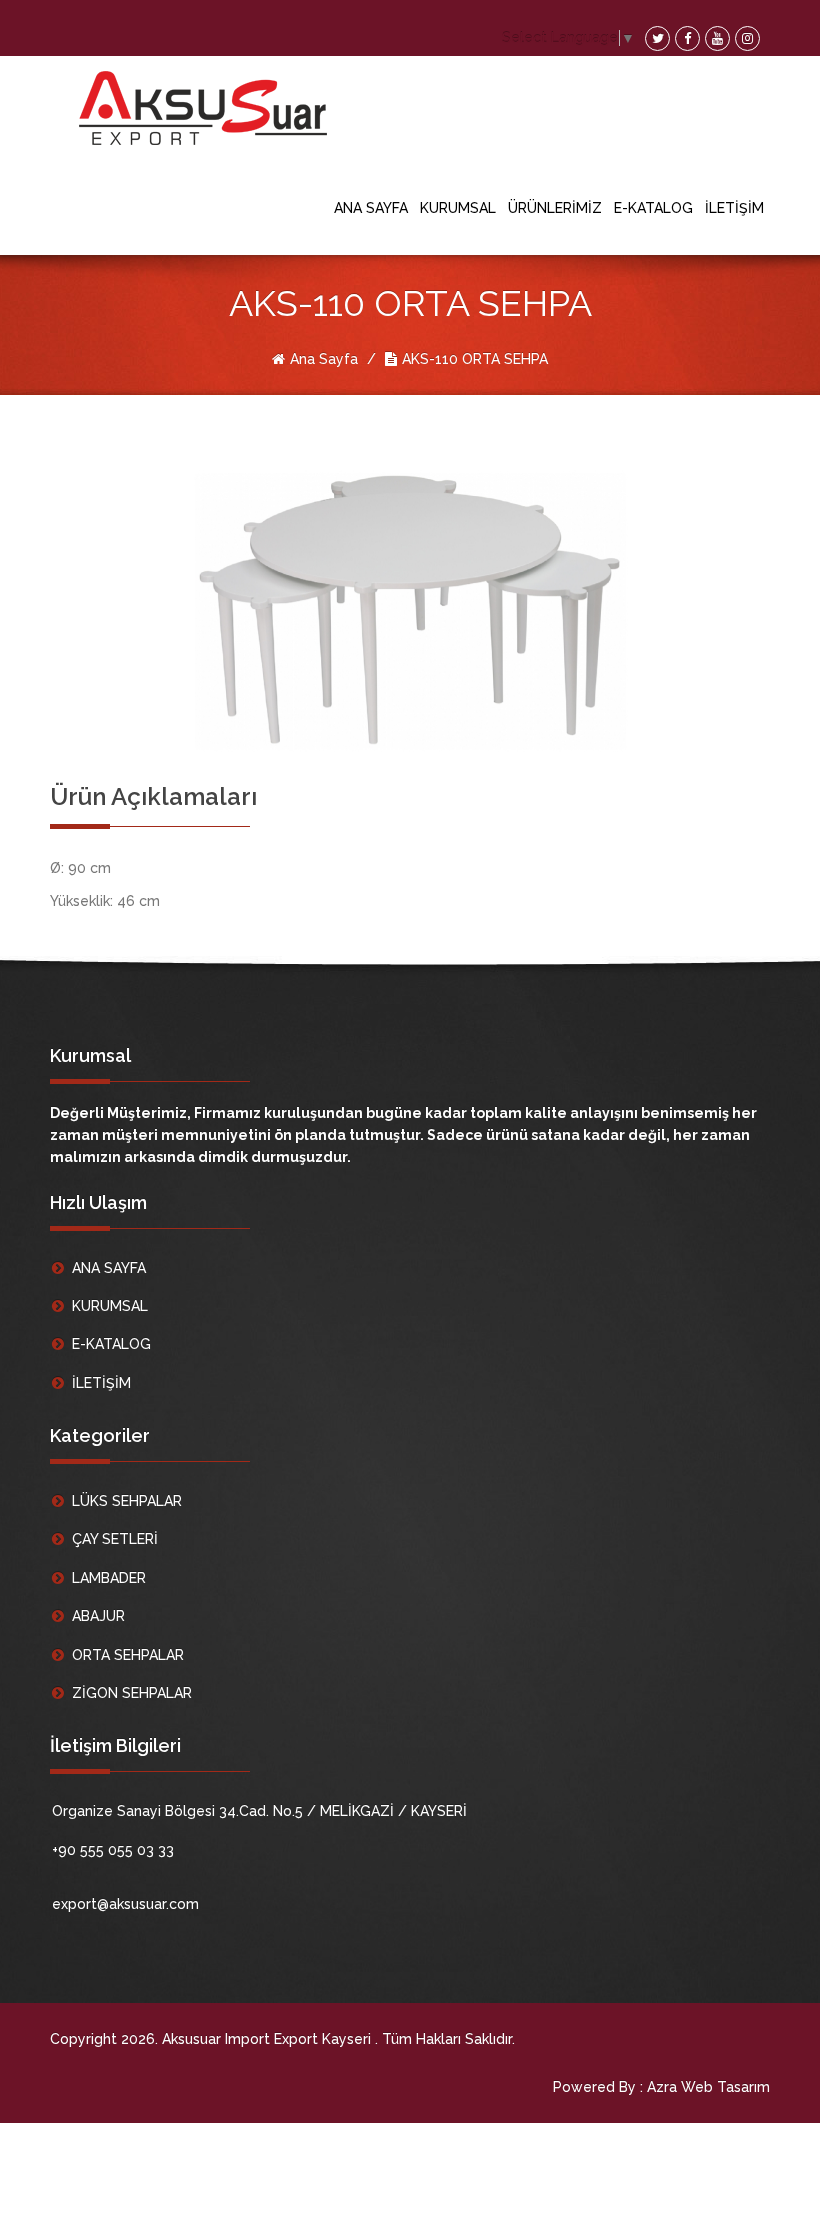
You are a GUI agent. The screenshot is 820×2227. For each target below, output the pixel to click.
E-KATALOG (653, 208)
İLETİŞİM (734, 208)
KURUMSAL (458, 208)
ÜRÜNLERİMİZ (555, 208)
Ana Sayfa (324, 359)
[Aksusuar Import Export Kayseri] (206, 108)
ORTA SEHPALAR (128, 1655)
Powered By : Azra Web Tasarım (661, 2087)
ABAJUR (98, 1616)
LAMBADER (109, 1578)
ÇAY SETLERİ (115, 1539)
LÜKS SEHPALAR (127, 1501)
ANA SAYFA (371, 208)
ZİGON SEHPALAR (132, 1693)
